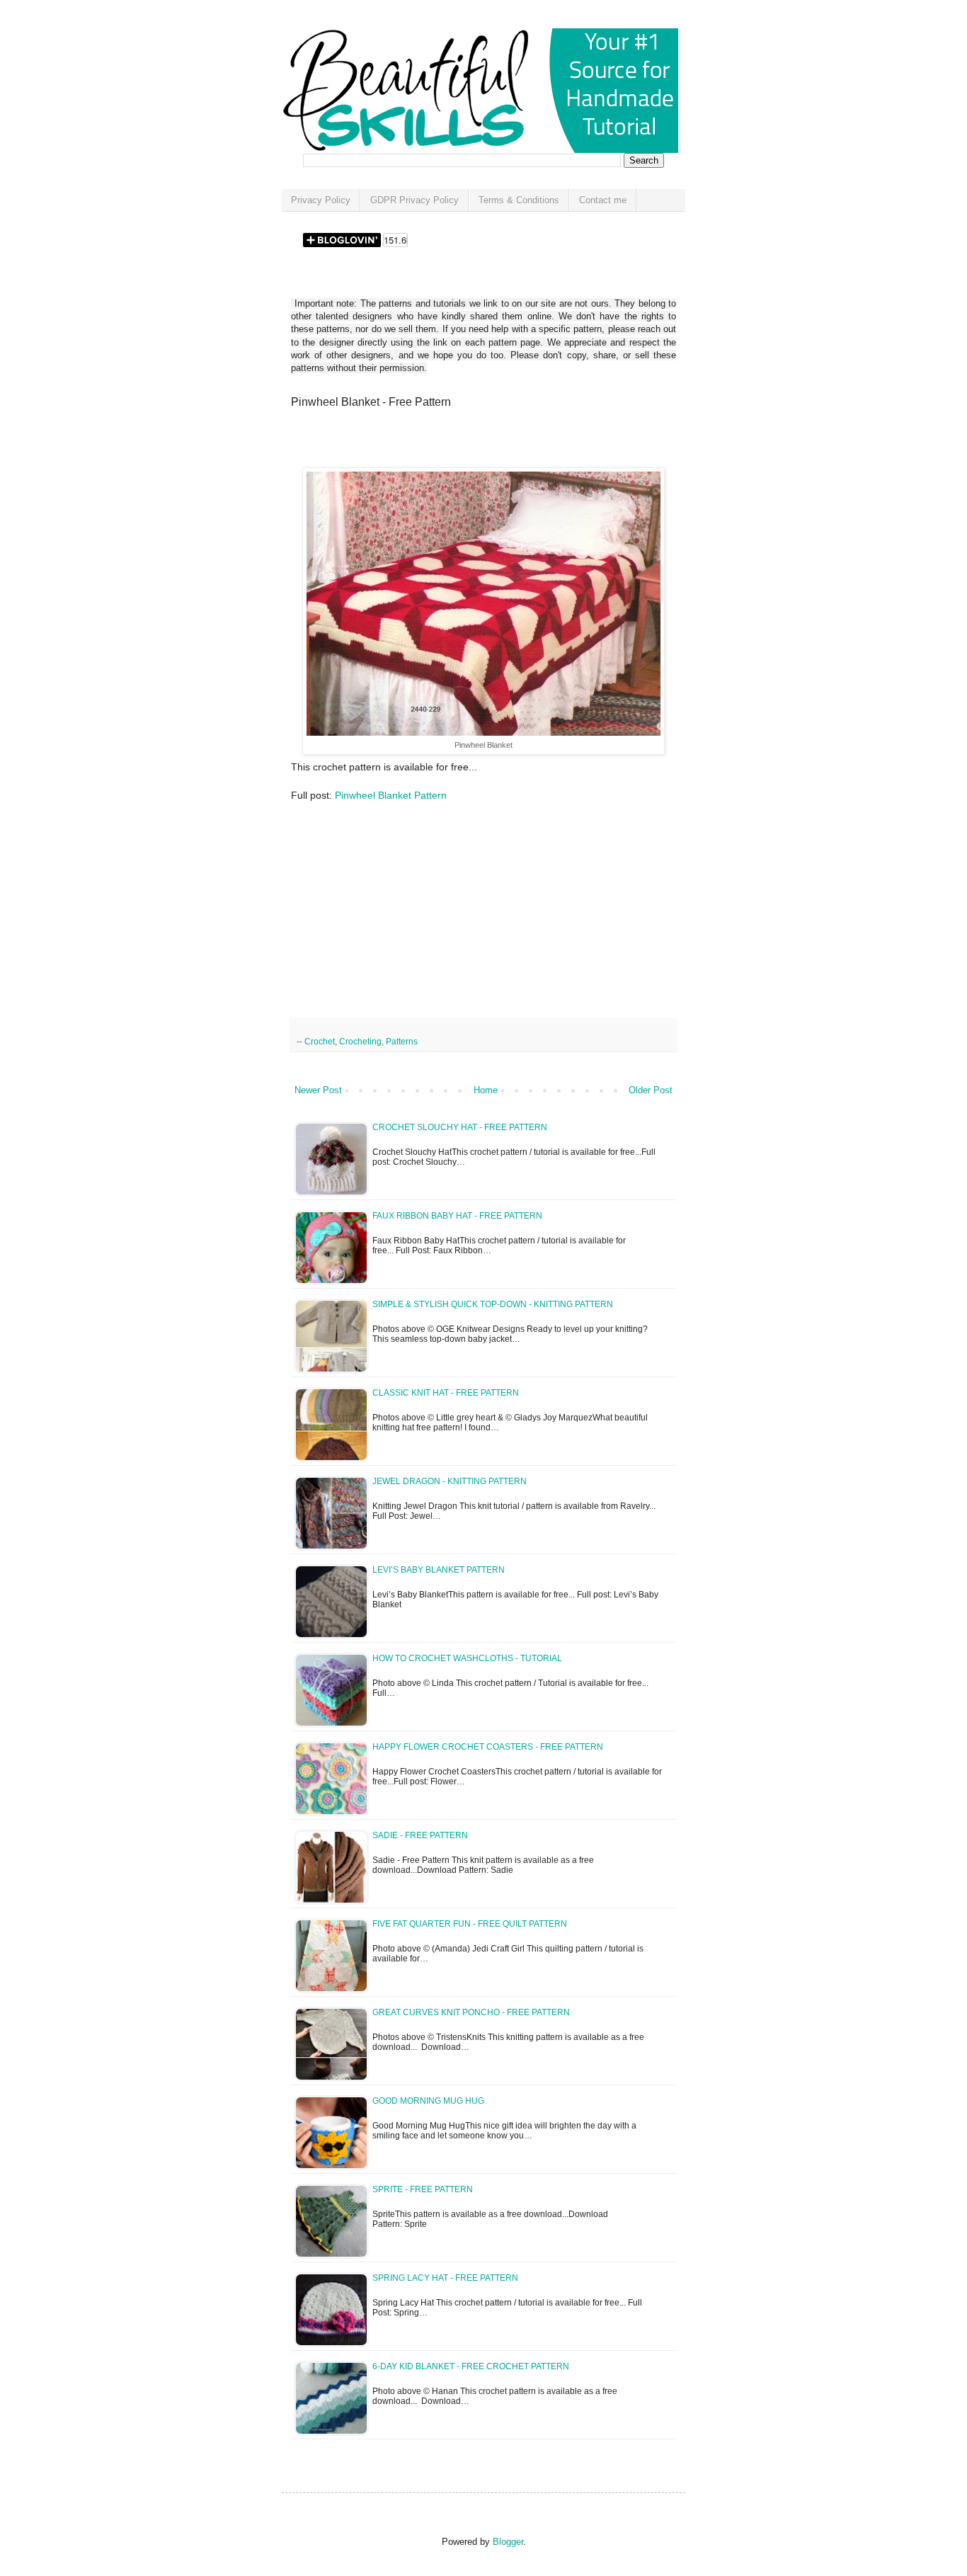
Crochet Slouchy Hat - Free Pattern (460, 1127)
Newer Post (318, 1090)
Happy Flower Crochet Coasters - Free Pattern (488, 1747)
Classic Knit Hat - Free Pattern (446, 1393)
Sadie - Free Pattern (420, 1835)
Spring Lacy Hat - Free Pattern (445, 2278)
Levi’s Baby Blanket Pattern (439, 1570)
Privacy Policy (321, 200)
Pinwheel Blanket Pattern (391, 795)
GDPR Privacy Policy (414, 200)
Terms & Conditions (519, 200)
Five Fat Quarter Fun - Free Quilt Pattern (470, 1924)
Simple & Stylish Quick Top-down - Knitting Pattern (493, 1304)
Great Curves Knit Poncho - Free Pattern (471, 2012)
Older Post (651, 1090)
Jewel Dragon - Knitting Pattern (450, 1481)
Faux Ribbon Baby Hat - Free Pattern (457, 1216)
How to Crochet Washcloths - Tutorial (467, 1658)
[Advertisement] (457, 443)
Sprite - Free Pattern (423, 2189)
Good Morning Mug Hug (428, 2101)
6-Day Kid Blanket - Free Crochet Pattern (471, 2366)
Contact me (603, 200)
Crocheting (360, 1041)
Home (486, 1090)
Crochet (320, 1041)
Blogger (508, 2542)
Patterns (402, 1041)
